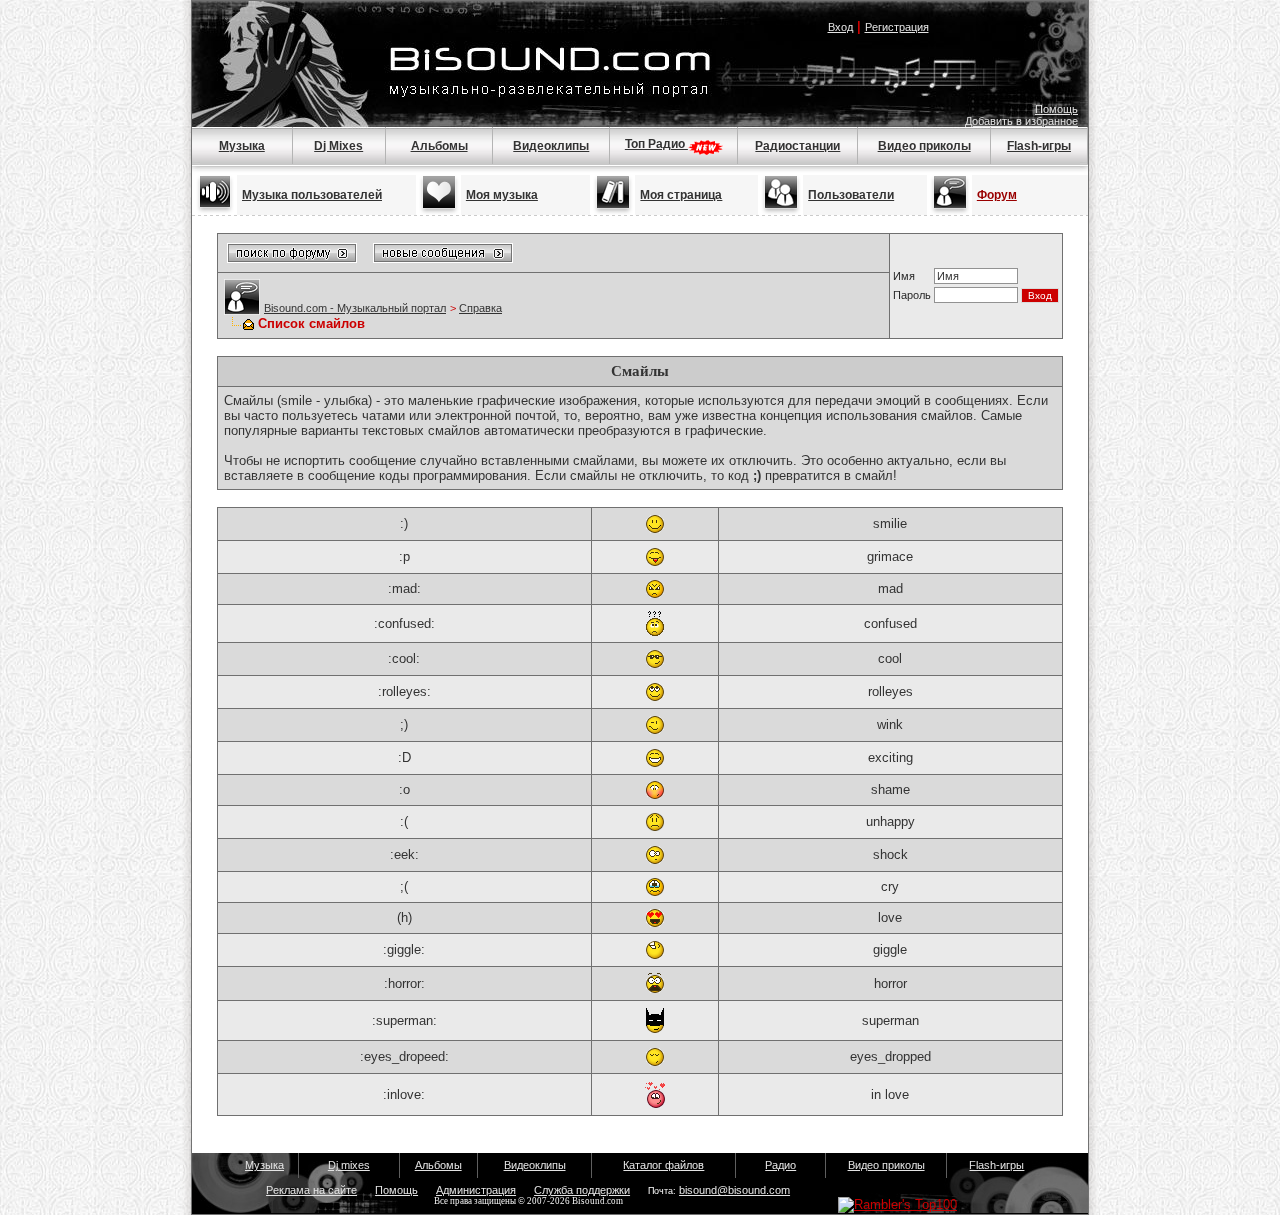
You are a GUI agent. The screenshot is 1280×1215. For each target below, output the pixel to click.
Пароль (912, 295)
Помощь (1056, 109)
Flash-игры (1039, 146)
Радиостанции (797, 146)
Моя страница (681, 195)
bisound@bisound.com (734, 1190)
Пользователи (851, 195)
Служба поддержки (582, 1190)
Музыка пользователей (312, 195)
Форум (997, 195)
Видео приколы (924, 146)
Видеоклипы (551, 146)
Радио (780, 1165)
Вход (840, 27)
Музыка (242, 146)
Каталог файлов (663, 1165)
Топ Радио (656, 144)
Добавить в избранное (1021, 121)
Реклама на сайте (311, 1190)
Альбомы (439, 146)
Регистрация (897, 27)
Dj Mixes (338, 146)
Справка (480, 308)
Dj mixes (349, 1165)
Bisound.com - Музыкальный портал (355, 308)
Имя (904, 276)
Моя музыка (502, 195)
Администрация (476, 1190)
